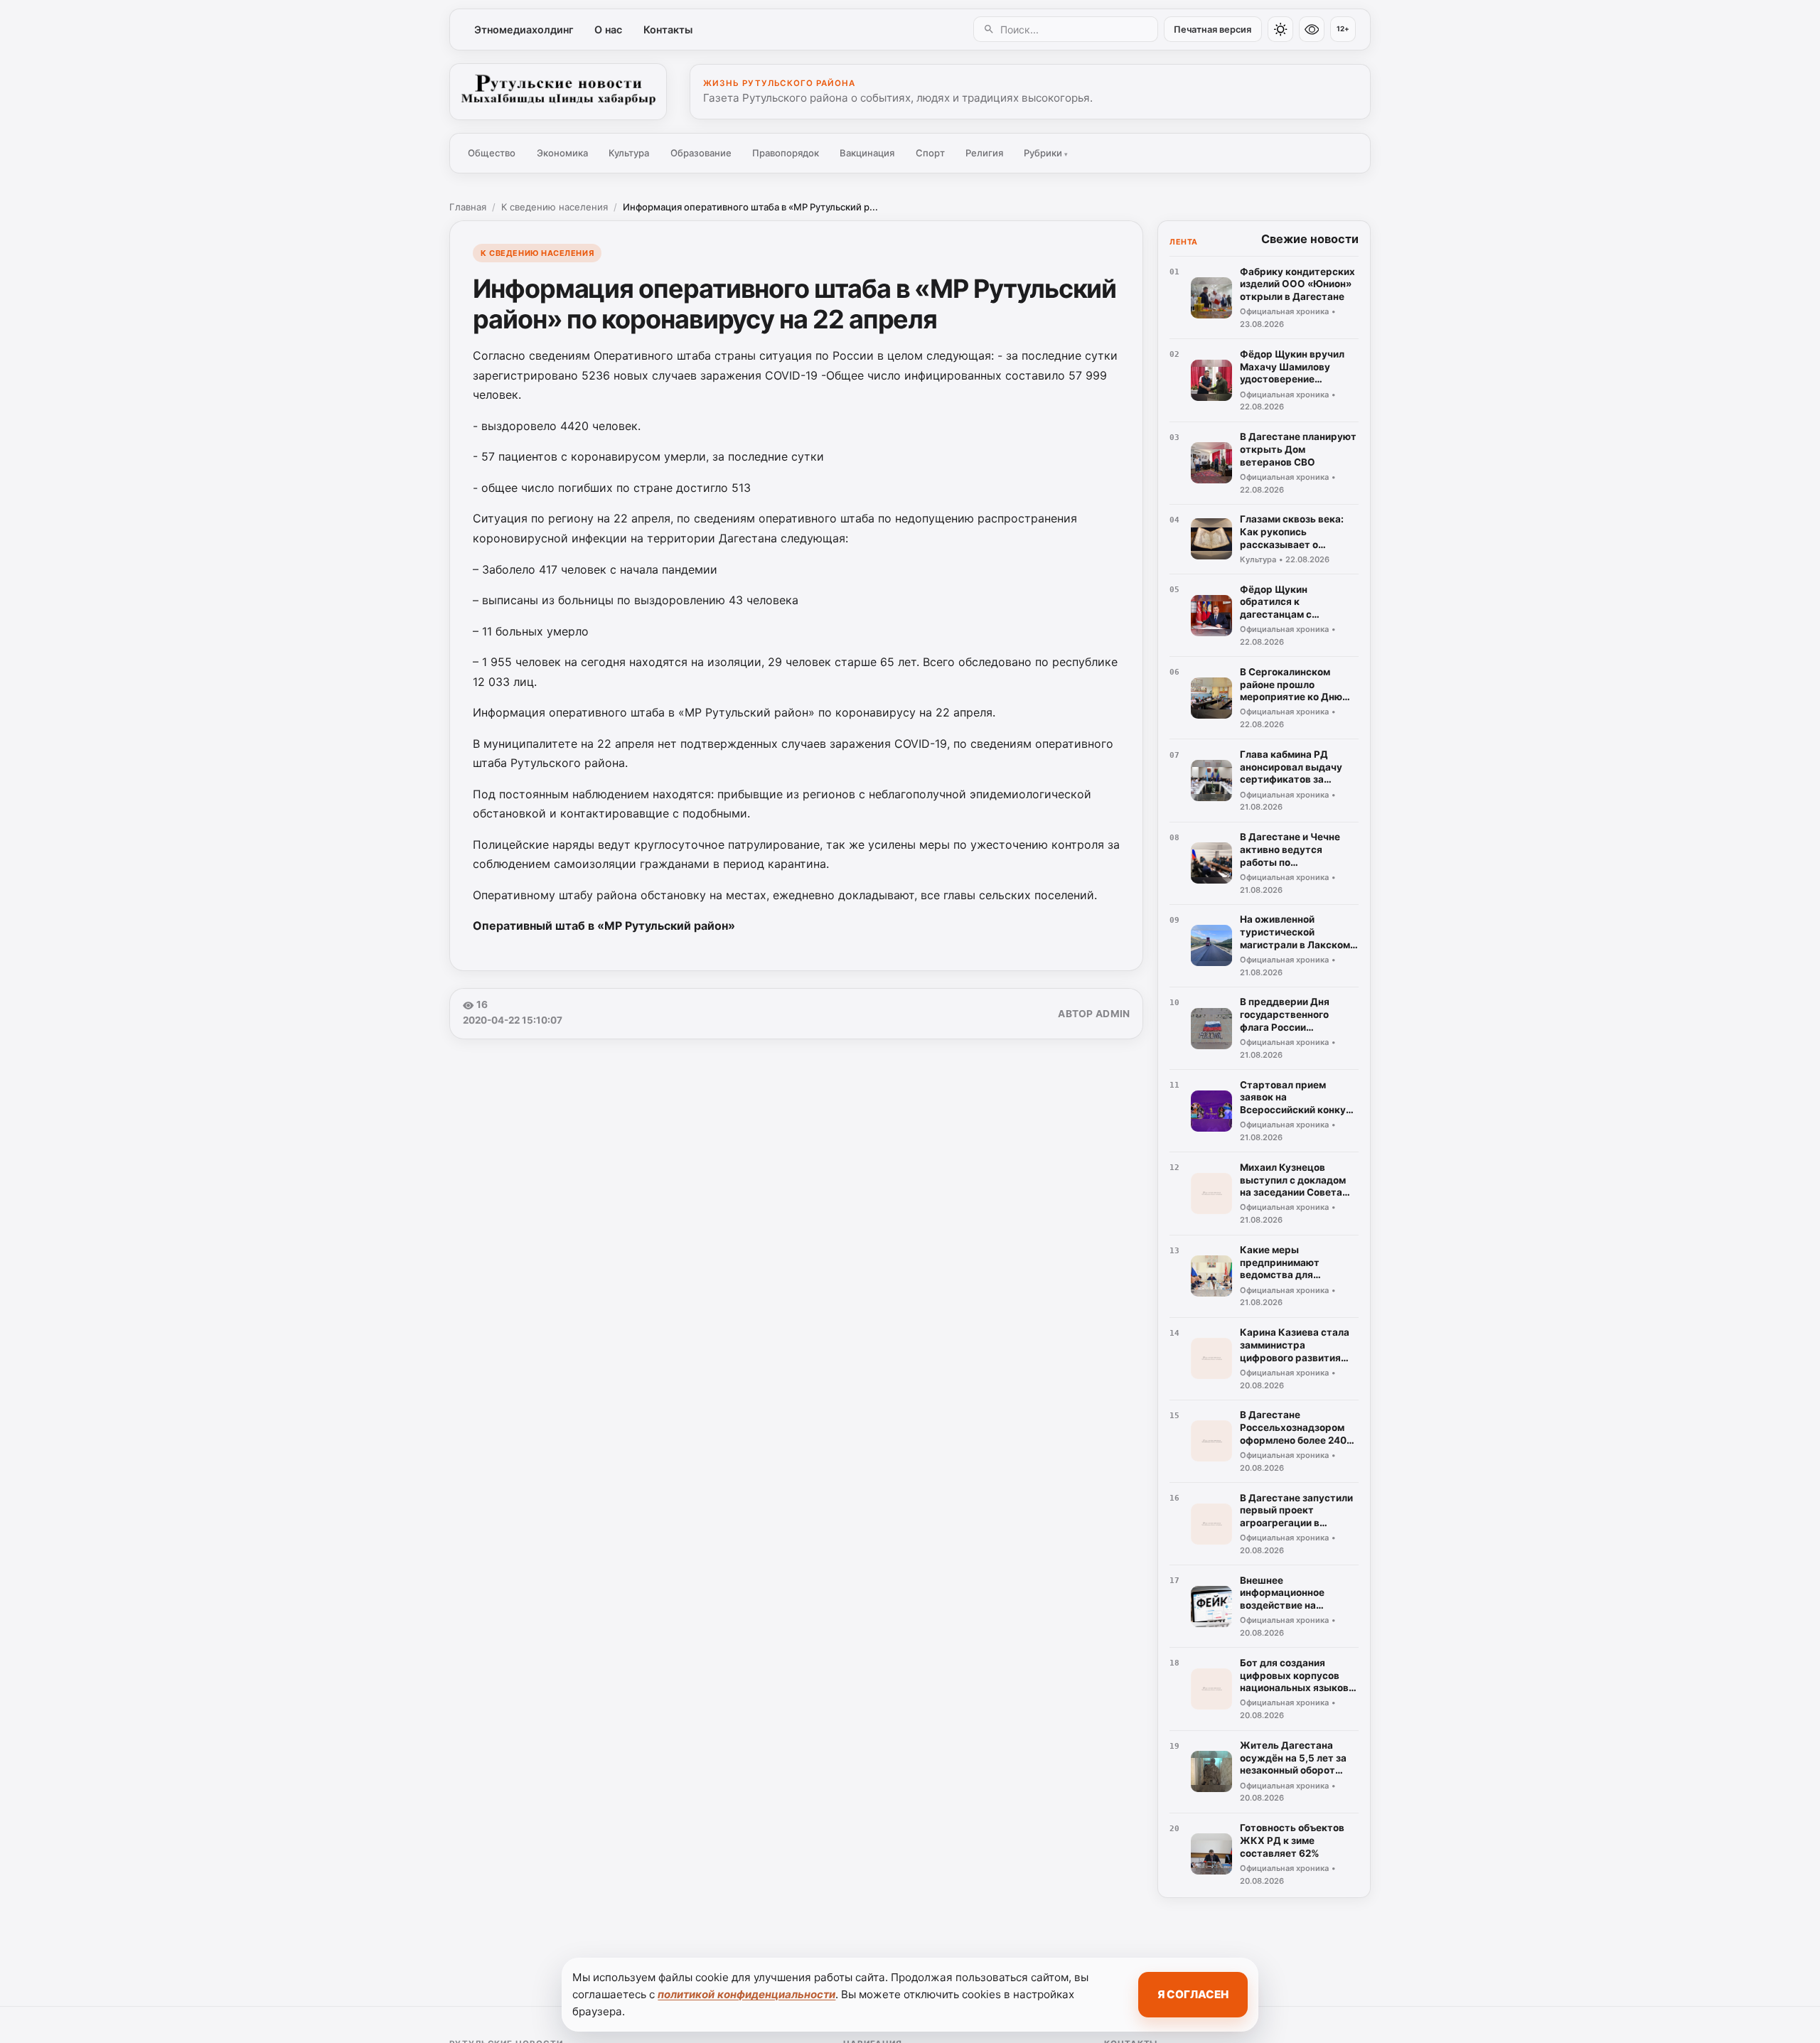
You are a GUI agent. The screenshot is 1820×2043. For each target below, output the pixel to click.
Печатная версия (1213, 30)
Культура (629, 153)
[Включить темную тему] (1280, 29)
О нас (608, 30)
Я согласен (1193, 1994)
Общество (492, 153)
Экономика (562, 153)
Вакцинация (867, 153)
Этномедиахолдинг (524, 30)
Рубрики (1046, 153)
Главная (468, 207)
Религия (984, 153)
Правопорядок (786, 153)
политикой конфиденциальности (746, 1994)
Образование (701, 153)
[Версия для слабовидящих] (1312, 29)
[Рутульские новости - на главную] (558, 92)
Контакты (668, 30)
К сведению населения (555, 207)
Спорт (930, 153)
